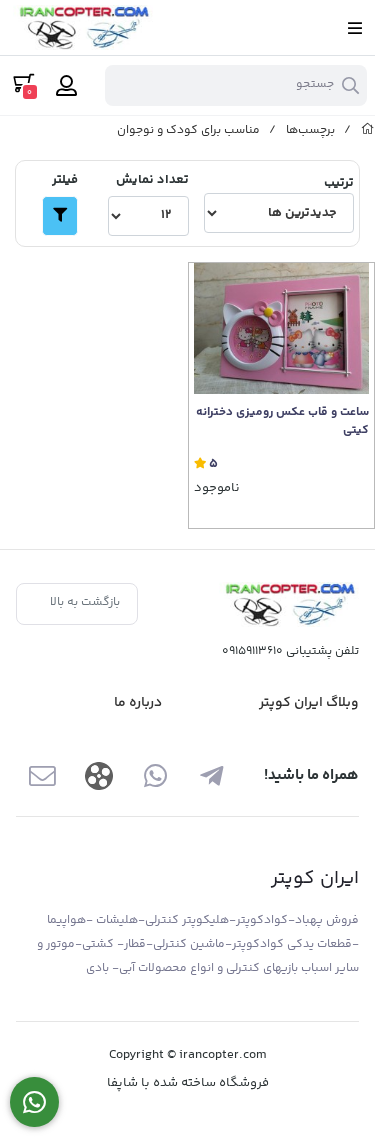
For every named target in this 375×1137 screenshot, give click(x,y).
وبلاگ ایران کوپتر (309, 703)
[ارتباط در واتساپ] (34, 1102)
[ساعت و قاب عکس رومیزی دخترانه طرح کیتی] (282, 329)
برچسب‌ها (310, 130)
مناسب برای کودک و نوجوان (188, 130)
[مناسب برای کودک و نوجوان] (289, 604)
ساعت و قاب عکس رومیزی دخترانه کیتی (282, 422)
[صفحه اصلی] (368, 130)
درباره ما (138, 703)
